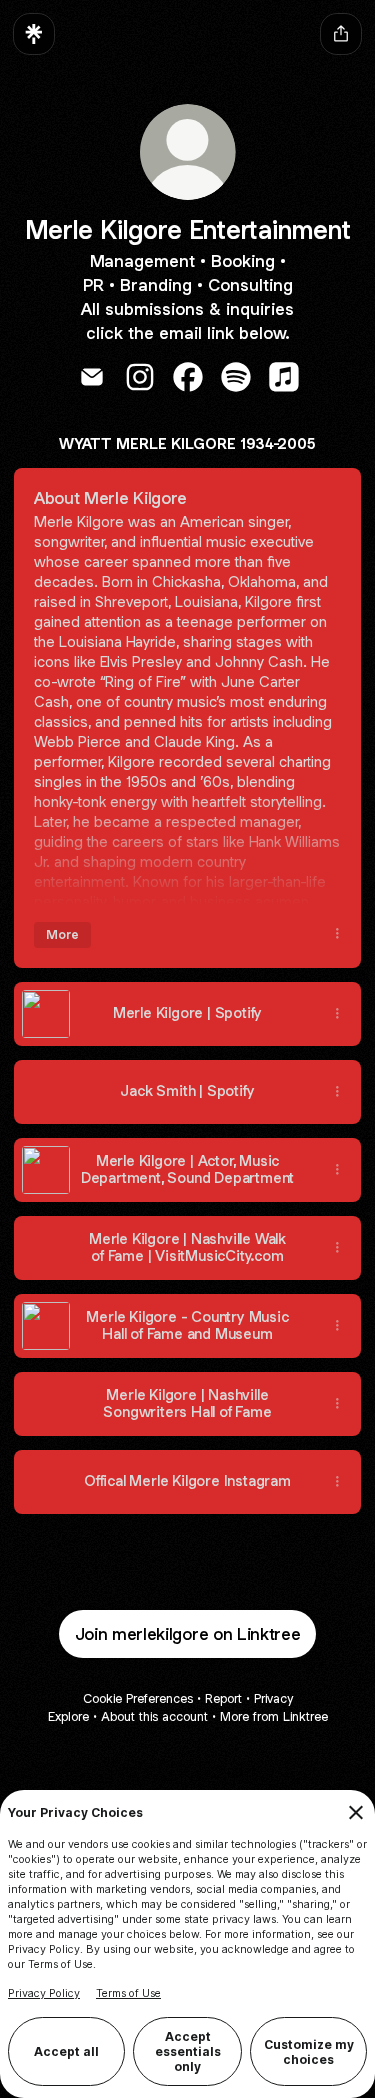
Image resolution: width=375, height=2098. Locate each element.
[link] (92, 377)
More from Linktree (274, 1716)
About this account (154, 1716)
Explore (68, 1716)
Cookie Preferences (138, 1698)
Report (223, 1698)
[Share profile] (341, 34)
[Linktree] (34, 34)
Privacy (273, 1698)
